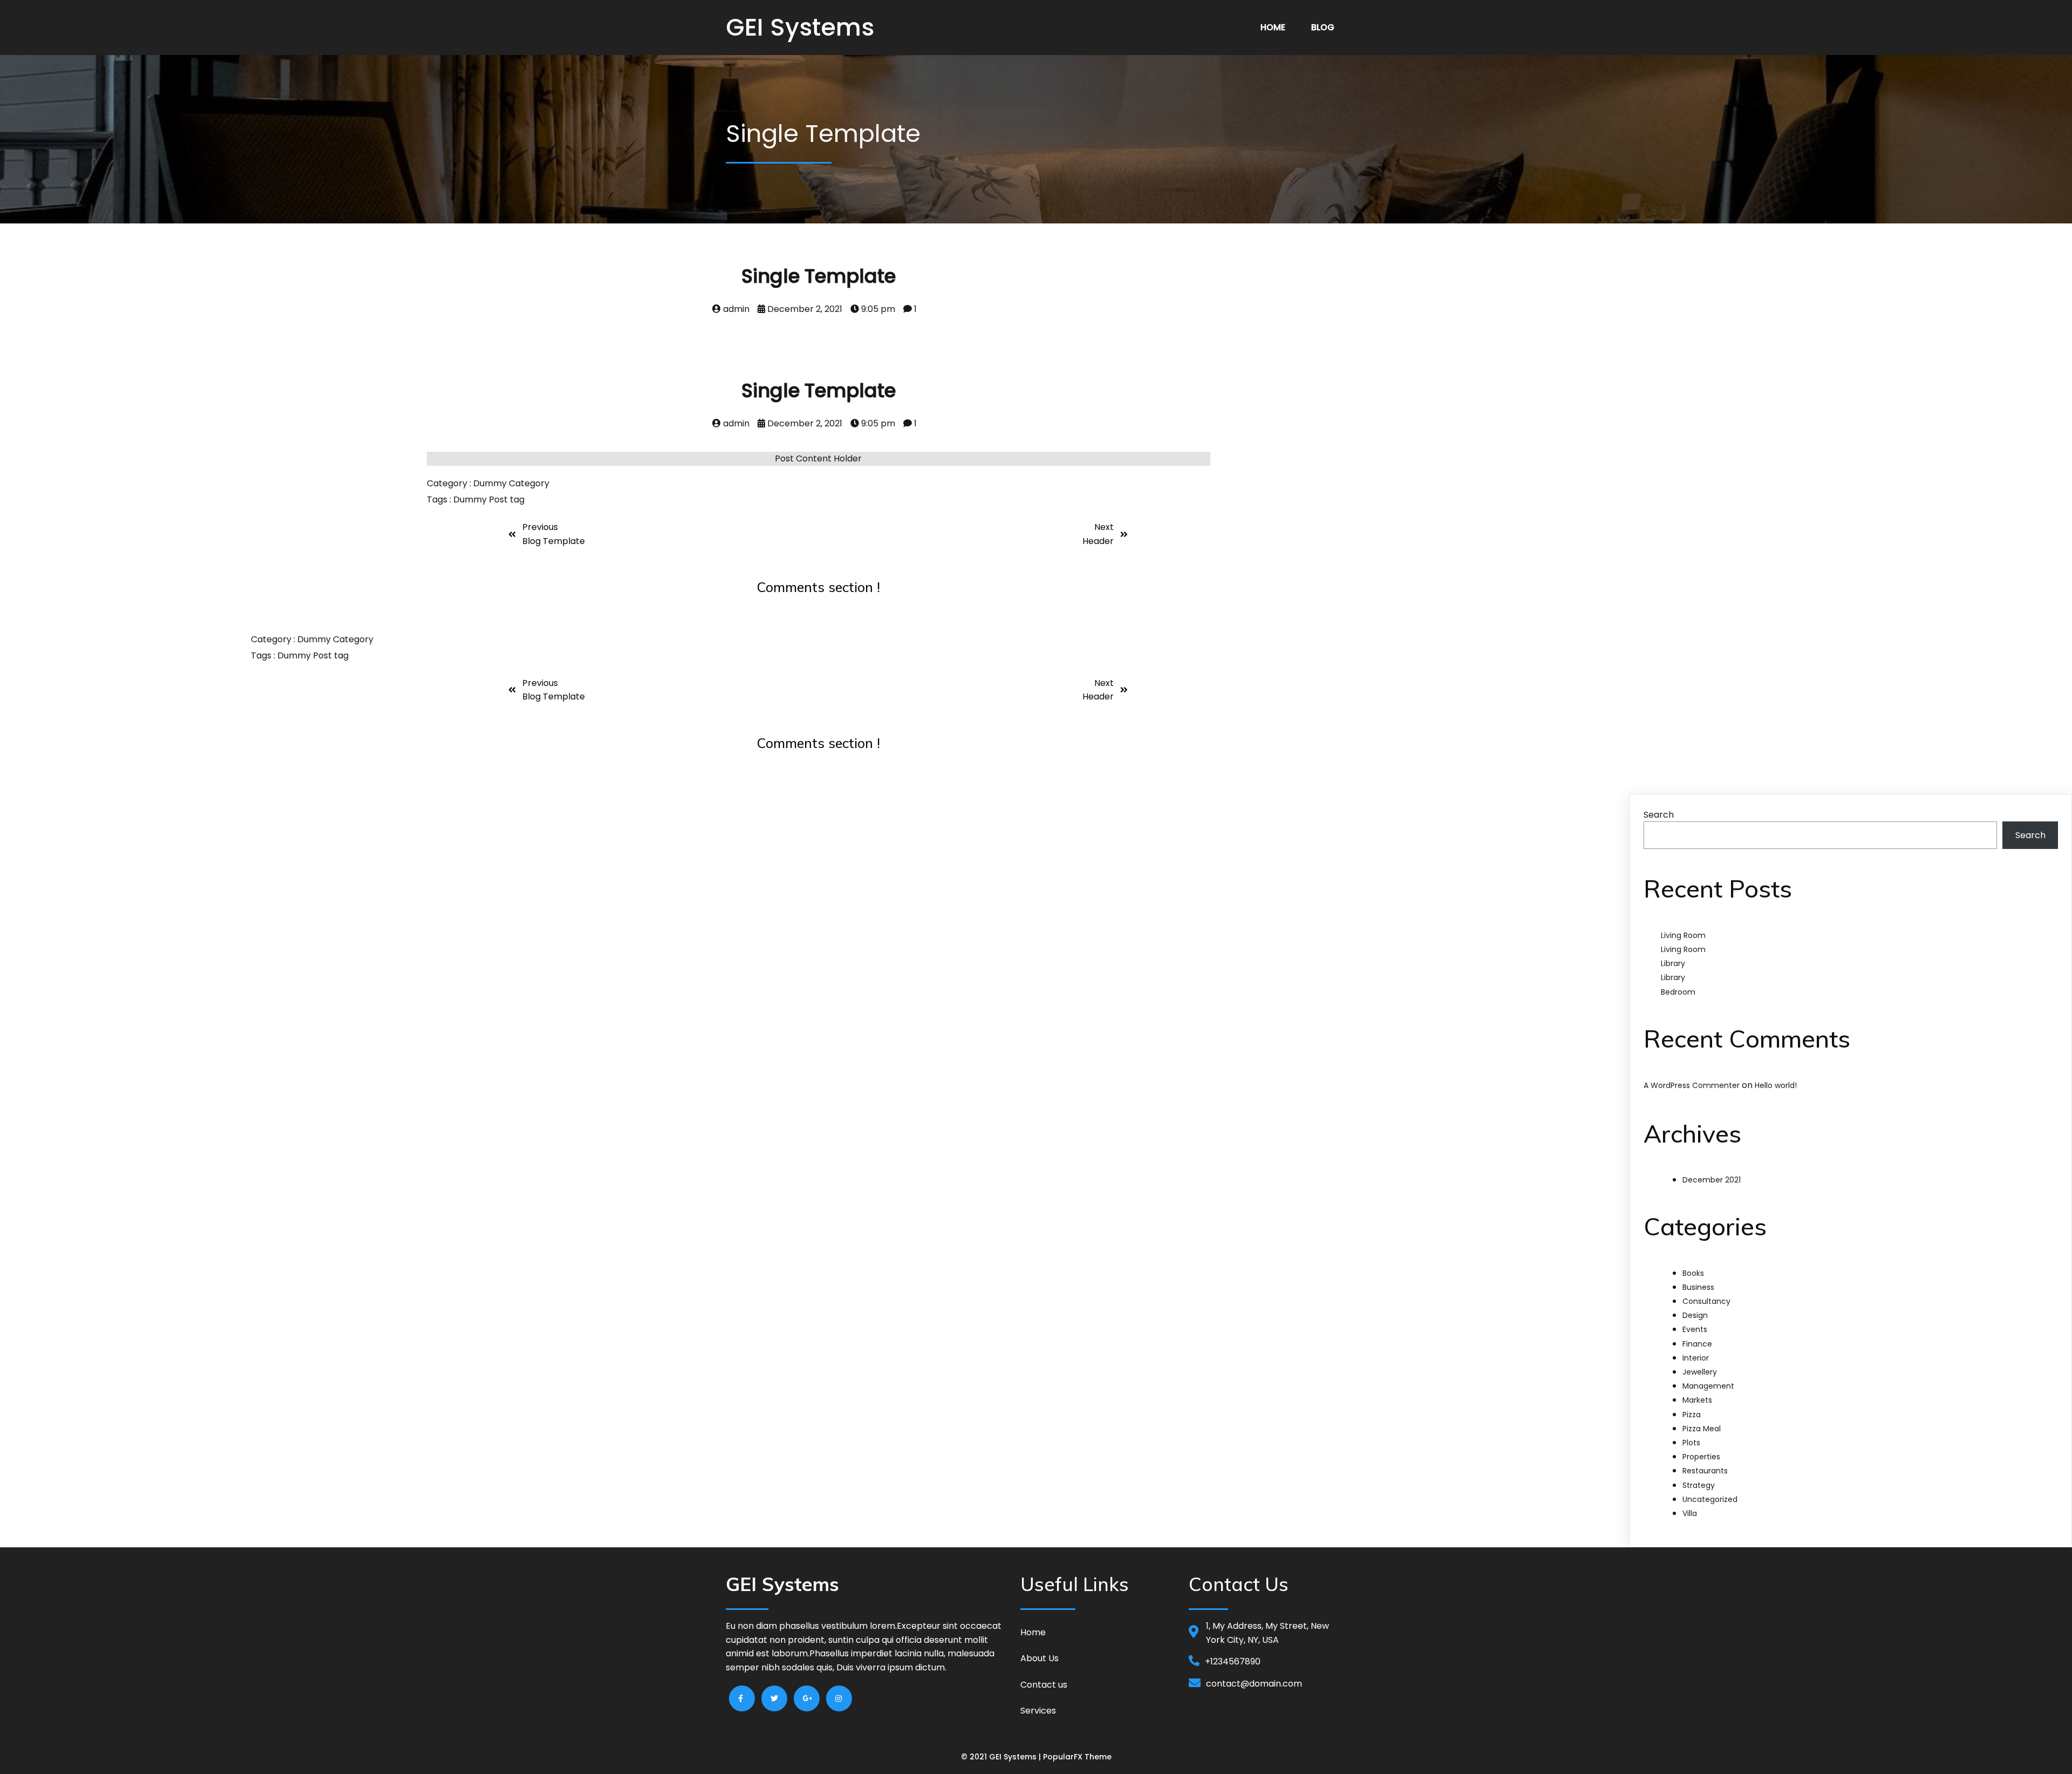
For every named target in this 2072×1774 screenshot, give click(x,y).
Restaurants (1705, 1471)
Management (1708, 1386)
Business (1698, 1287)
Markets (1697, 1400)
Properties (1701, 1457)
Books (1693, 1273)
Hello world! (1776, 1085)
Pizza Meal (1702, 1429)
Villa (1690, 1513)
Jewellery (1700, 1372)
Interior (1696, 1358)
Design (1695, 1315)
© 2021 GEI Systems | (1002, 1757)
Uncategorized (1710, 1499)
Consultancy (1706, 1301)
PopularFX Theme (1077, 1757)
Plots (1691, 1443)
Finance (1697, 1344)
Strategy (1699, 1485)
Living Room (1683, 935)
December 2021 (1712, 1180)
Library (1673, 963)
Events (1695, 1329)
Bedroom (1678, 992)
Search (1659, 815)
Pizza (1692, 1415)
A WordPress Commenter (1692, 1085)
